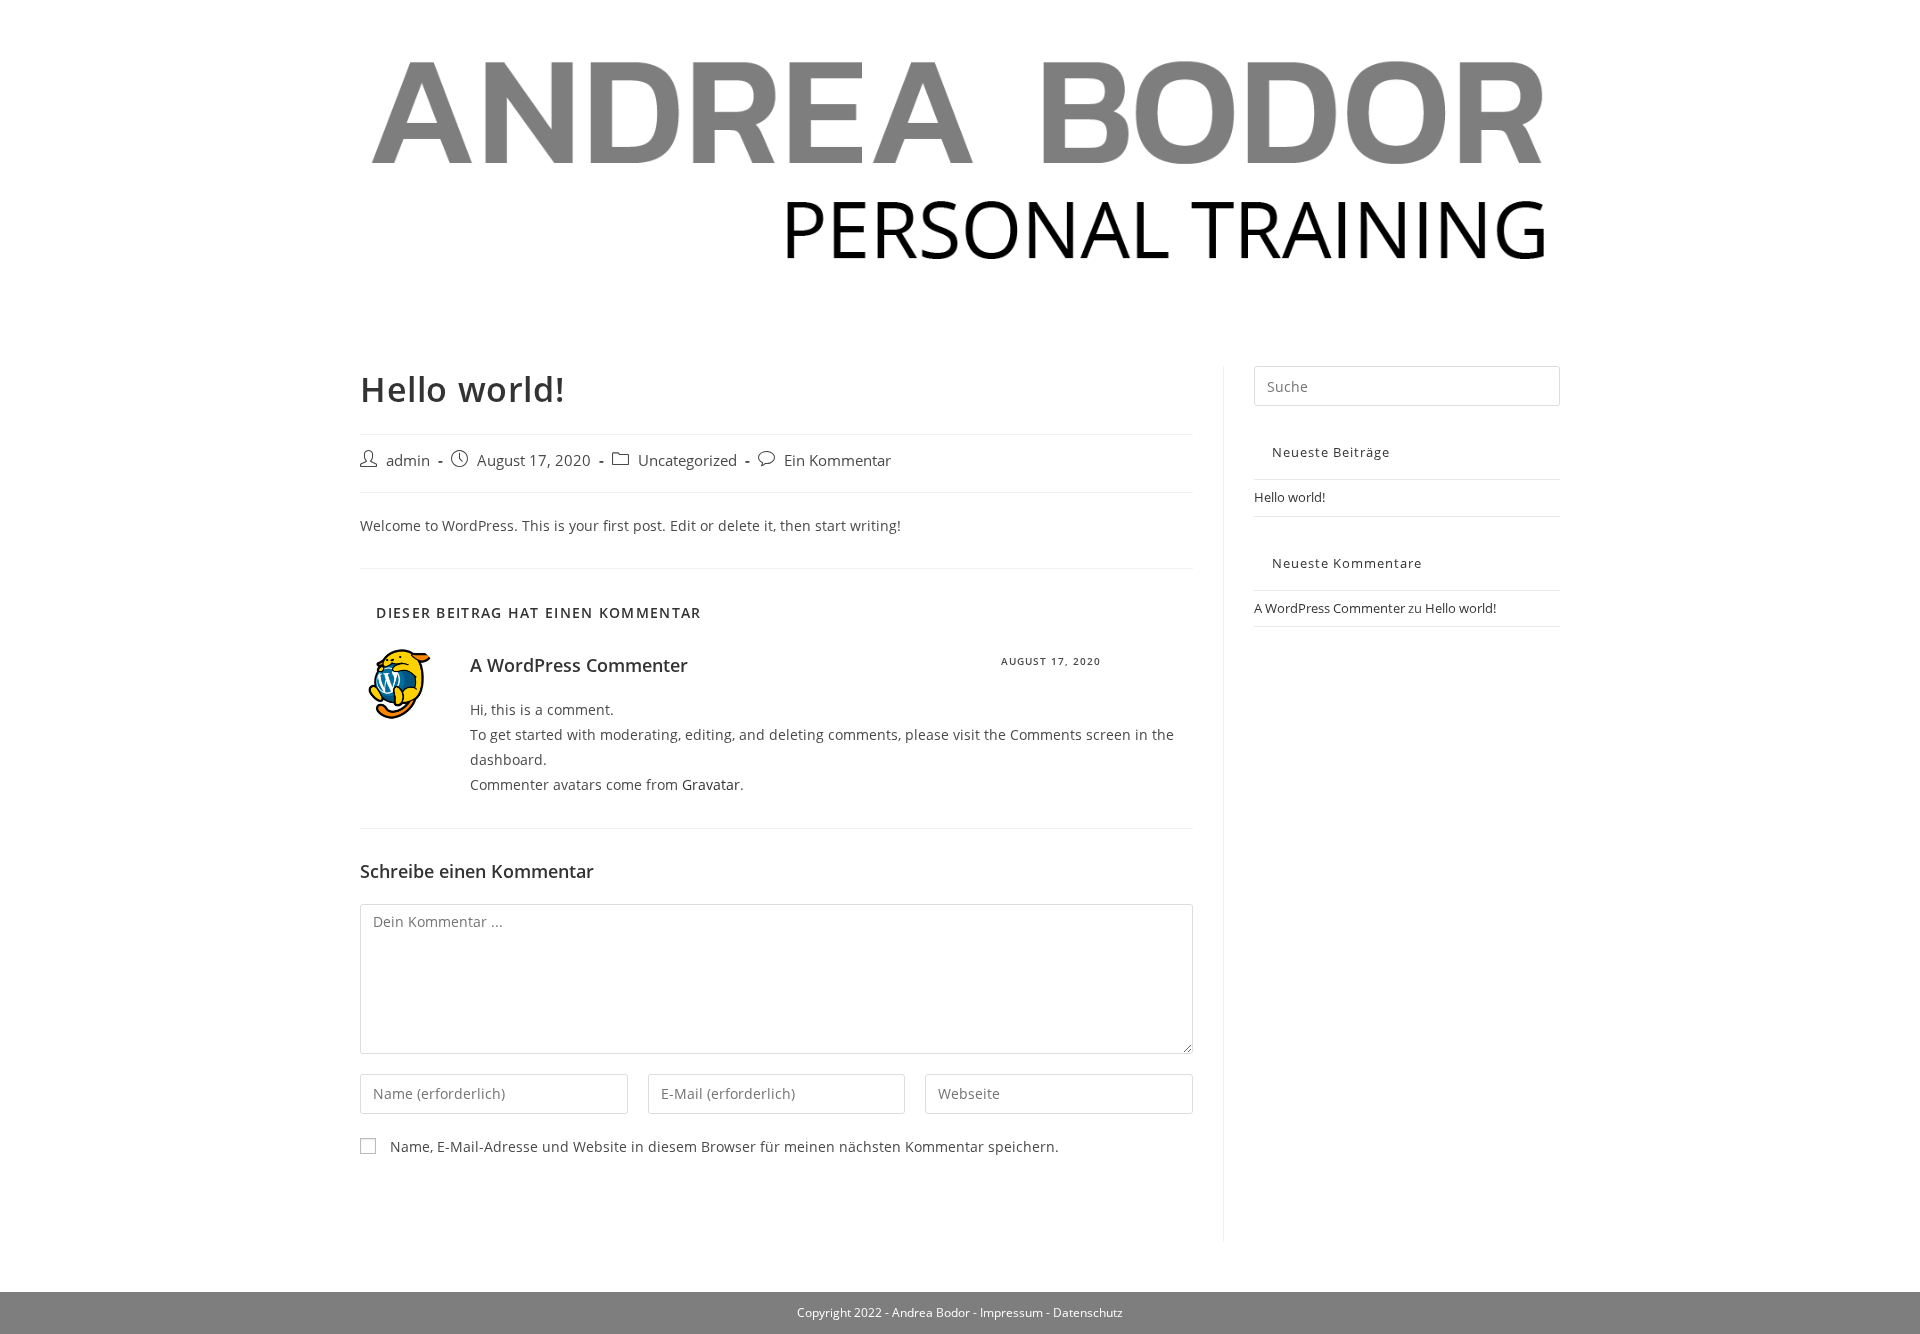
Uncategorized (687, 460)
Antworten (1156, 661)
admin (408, 460)
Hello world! (1289, 497)
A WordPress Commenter (579, 665)
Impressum (1011, 1312)
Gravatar (711, 784)
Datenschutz (1088, 1312)
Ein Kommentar (837, 460)
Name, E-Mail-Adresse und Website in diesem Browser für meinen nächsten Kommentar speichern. (724, 1146)
